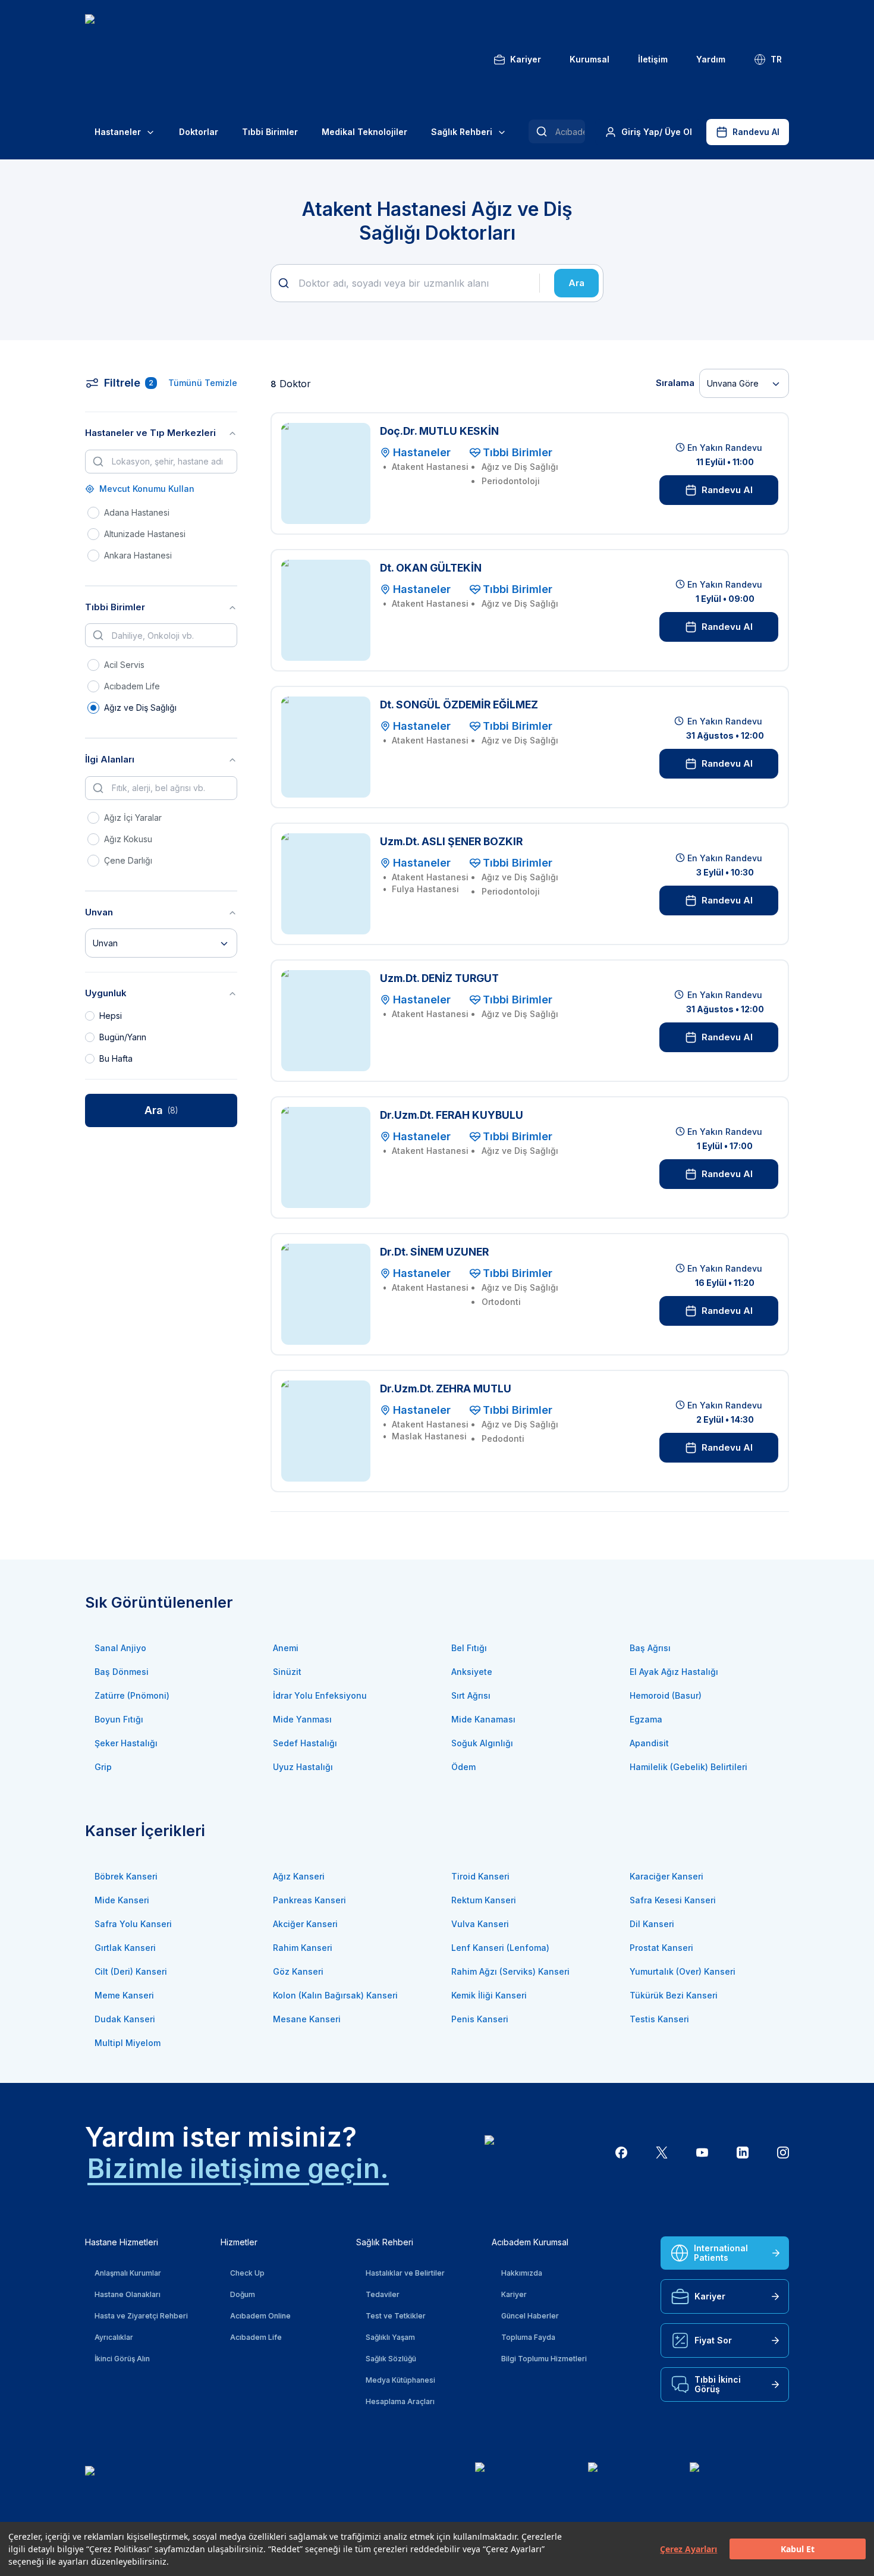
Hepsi (111, 1016)
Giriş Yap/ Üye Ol (657, 132)
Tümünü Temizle (203, 383)
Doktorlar (199, 132)
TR (776, 59)
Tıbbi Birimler (270, 132)
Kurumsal (590, 59)
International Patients (721, 2253)
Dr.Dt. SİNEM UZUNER (434, 1252)
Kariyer (526, 59)
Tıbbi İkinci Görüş (718, 2384)
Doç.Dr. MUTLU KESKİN (439, 431)
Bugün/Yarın (123, 1037)
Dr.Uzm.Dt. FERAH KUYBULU (452, 1115)
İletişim (653, 59)
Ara (576, 283)
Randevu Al (756, 132)
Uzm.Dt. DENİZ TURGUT (439, 978)
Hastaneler (118, 132)
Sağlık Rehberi (462, 132)
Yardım (711, 59)
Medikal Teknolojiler (364, 132)
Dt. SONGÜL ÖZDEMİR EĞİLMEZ (459, 705)
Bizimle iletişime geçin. (238, 2168)
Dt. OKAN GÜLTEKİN (431, 568)
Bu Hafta (116, 1058)
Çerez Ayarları (688, 2549)
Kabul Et (798, 2549)
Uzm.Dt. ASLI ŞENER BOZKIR (451, 841)
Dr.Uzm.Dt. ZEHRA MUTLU (446, 1389)
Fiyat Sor (713, 2340)
